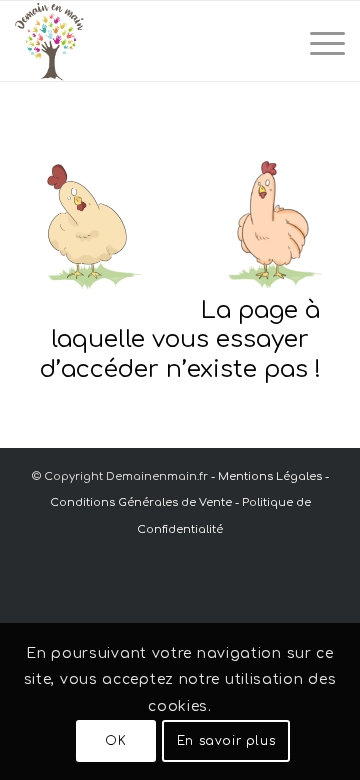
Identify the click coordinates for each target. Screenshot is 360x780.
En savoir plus (226, 741)
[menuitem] (317, 41)
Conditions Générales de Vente (141, 502)
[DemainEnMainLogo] (147, 41)
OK (115, 741)
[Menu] (317, 41)
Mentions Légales (270, 476)
